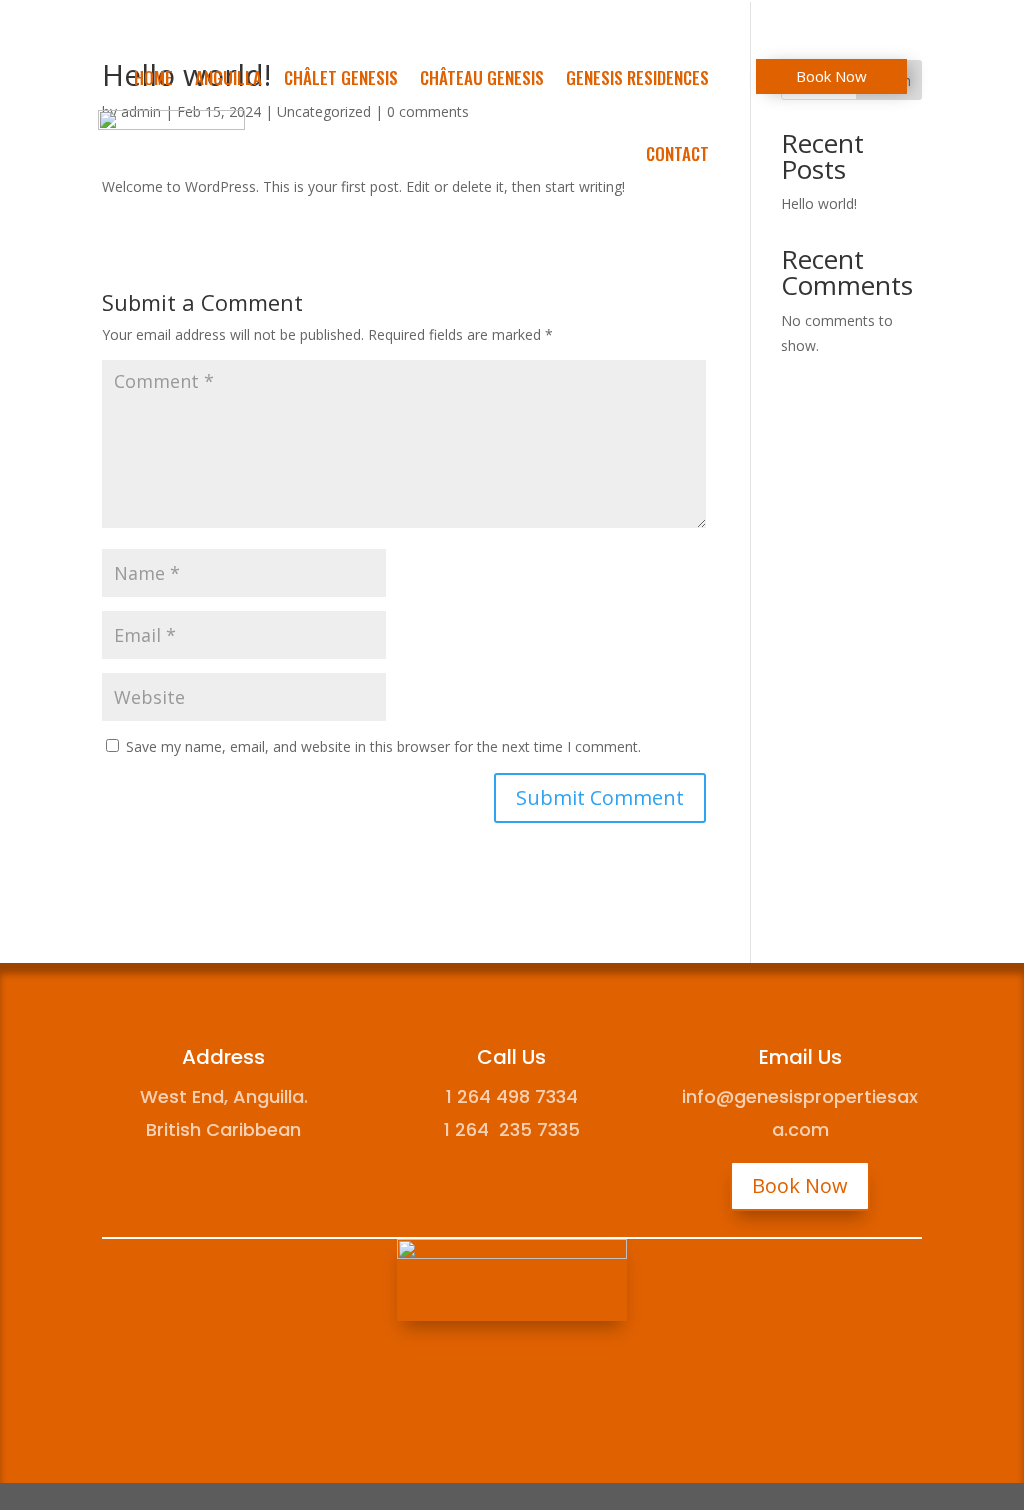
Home (153, 77)
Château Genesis (482, 77)
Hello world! (819, 203)
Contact (677, 153)
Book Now (831, 76)
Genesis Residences (637, 77)
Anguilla (228, 77)
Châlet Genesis (341, 77)
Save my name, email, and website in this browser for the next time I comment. (383, 746)
